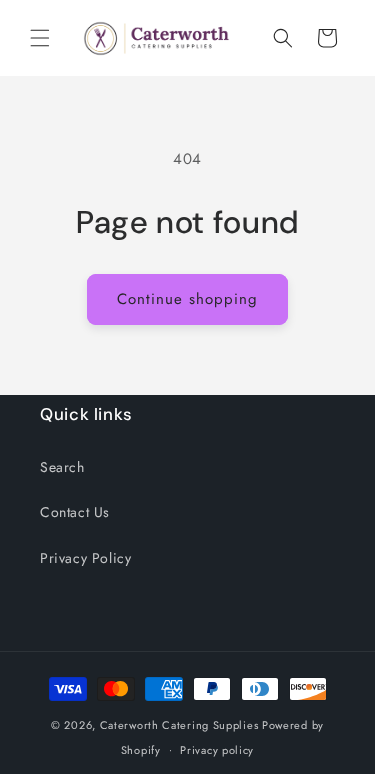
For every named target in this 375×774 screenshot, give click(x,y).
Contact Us (75, 512)
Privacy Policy (85, 558)
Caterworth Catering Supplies (179, 725)
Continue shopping (187, 299)
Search (62, 467)
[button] (40, 38)
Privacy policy (217, 750)
